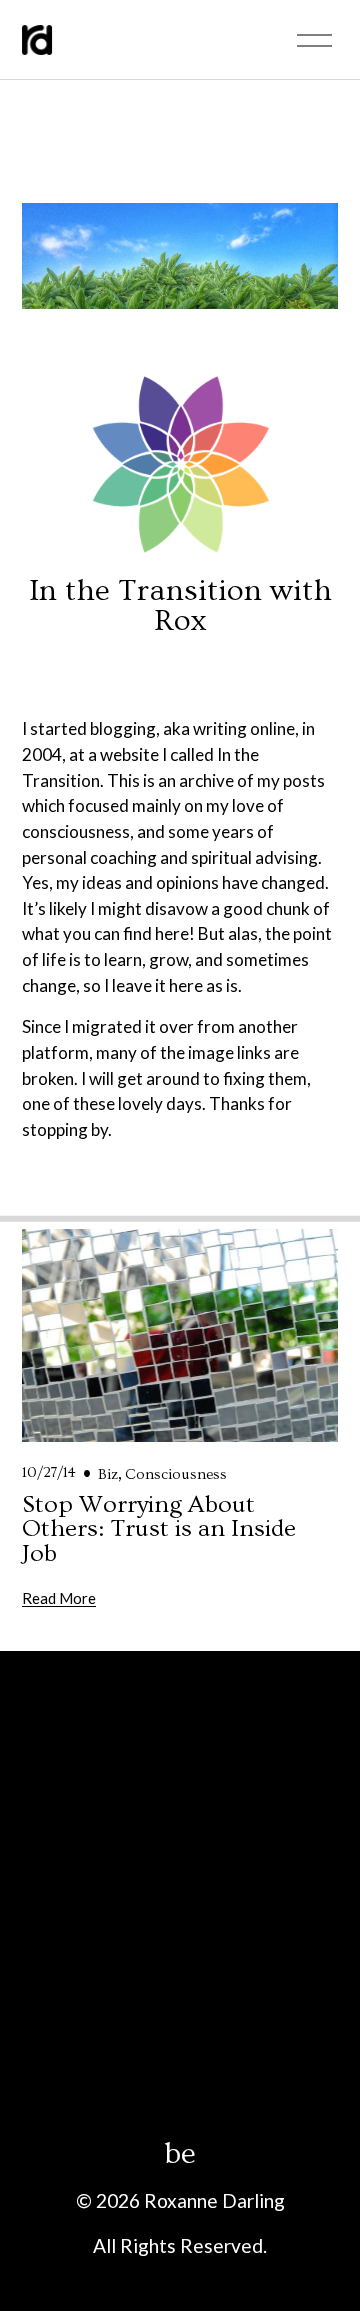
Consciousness (176, 1474)
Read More (59, 1598)
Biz (108, 1474)
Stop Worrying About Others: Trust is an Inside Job (159, 1529)
